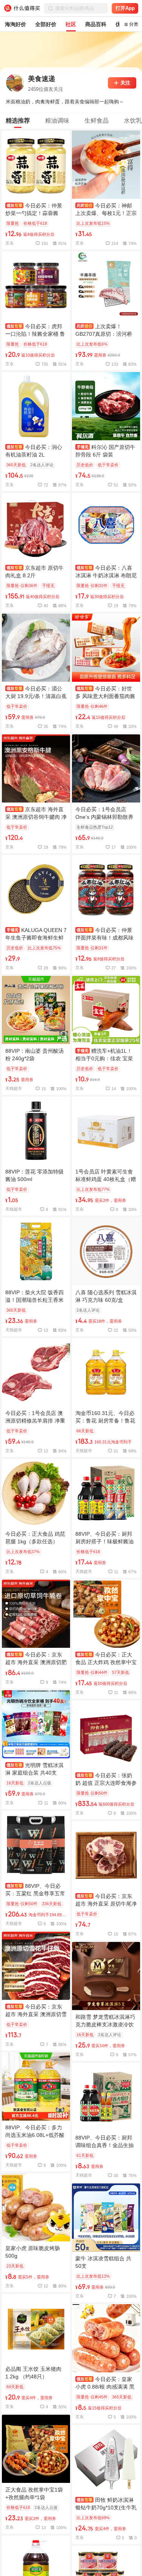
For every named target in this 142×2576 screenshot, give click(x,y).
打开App (125, 8)
